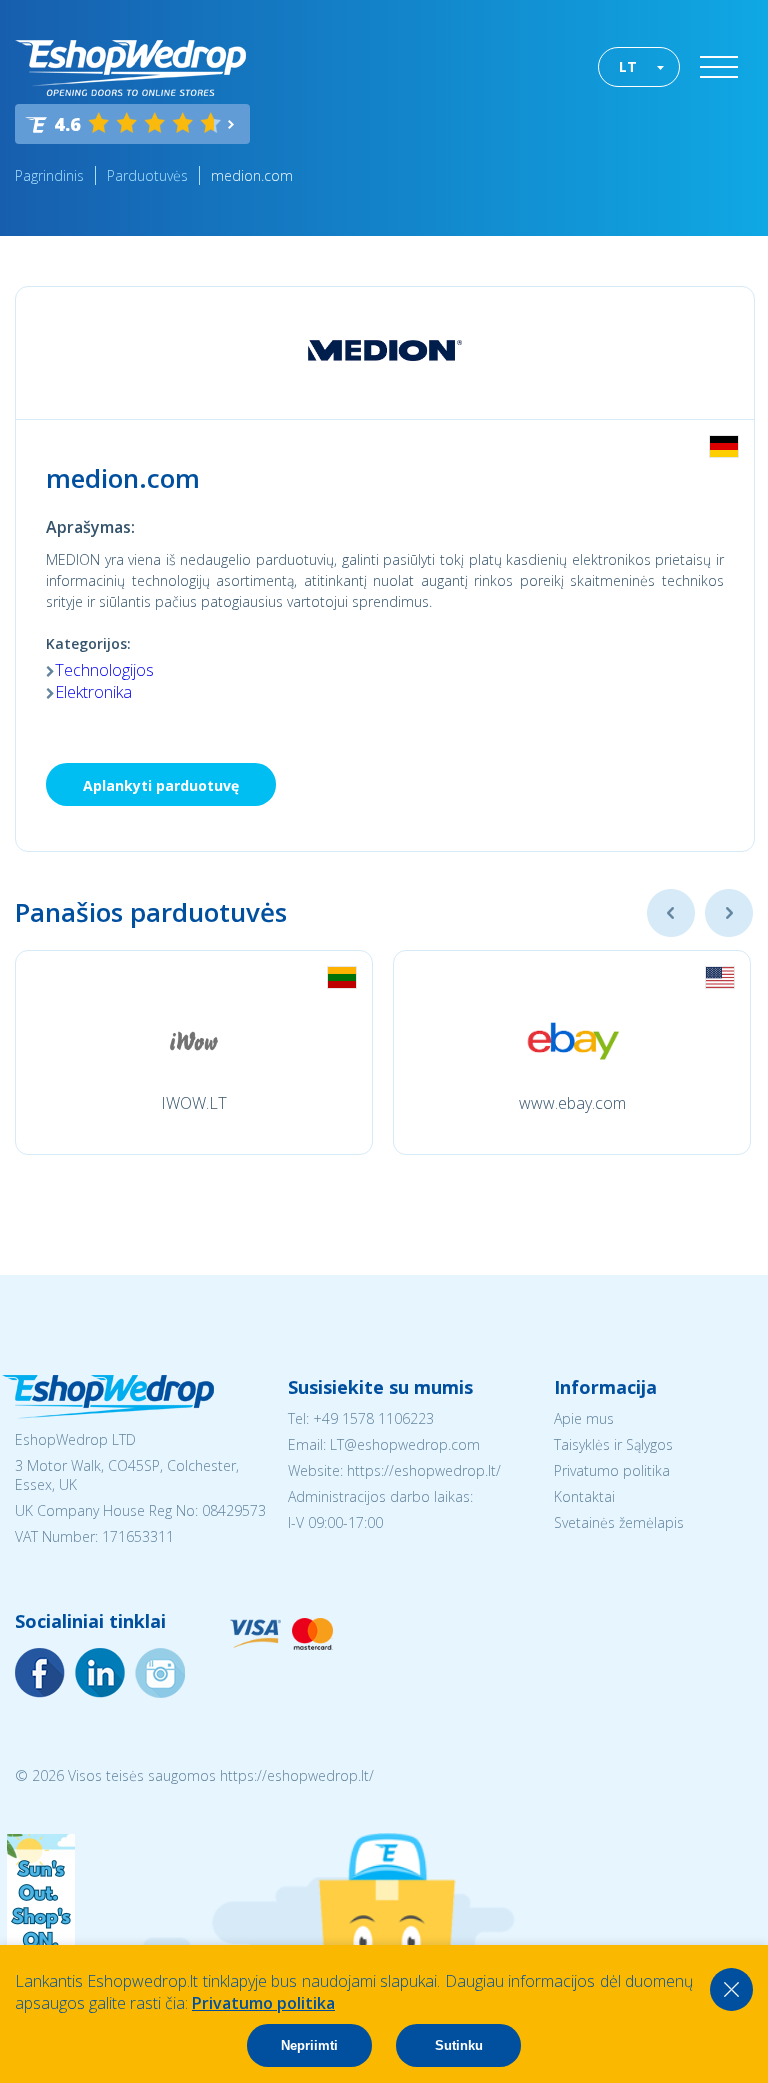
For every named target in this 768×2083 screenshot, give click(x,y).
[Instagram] (100, 1673)
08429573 (234, 1510)
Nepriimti (309, 2045)
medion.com (252, 175)
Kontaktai (584, 1496)
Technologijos (104, 670)
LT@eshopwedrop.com (405, 1444)
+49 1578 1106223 (373, 1418)
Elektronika (93, 692)
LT (628, 66)
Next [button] (729, 913)
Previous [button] (671, 913)
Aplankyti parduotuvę (161, 785)
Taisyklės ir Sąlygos (613, 1444)
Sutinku (459, 2045)
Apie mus (584, 1418)
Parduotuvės (147, 175)
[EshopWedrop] (130, 68)
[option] (194, 1052)
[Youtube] (160, 1673)
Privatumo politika (612, 1470)
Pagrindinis (49, 175)
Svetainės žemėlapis (619, 1522)
